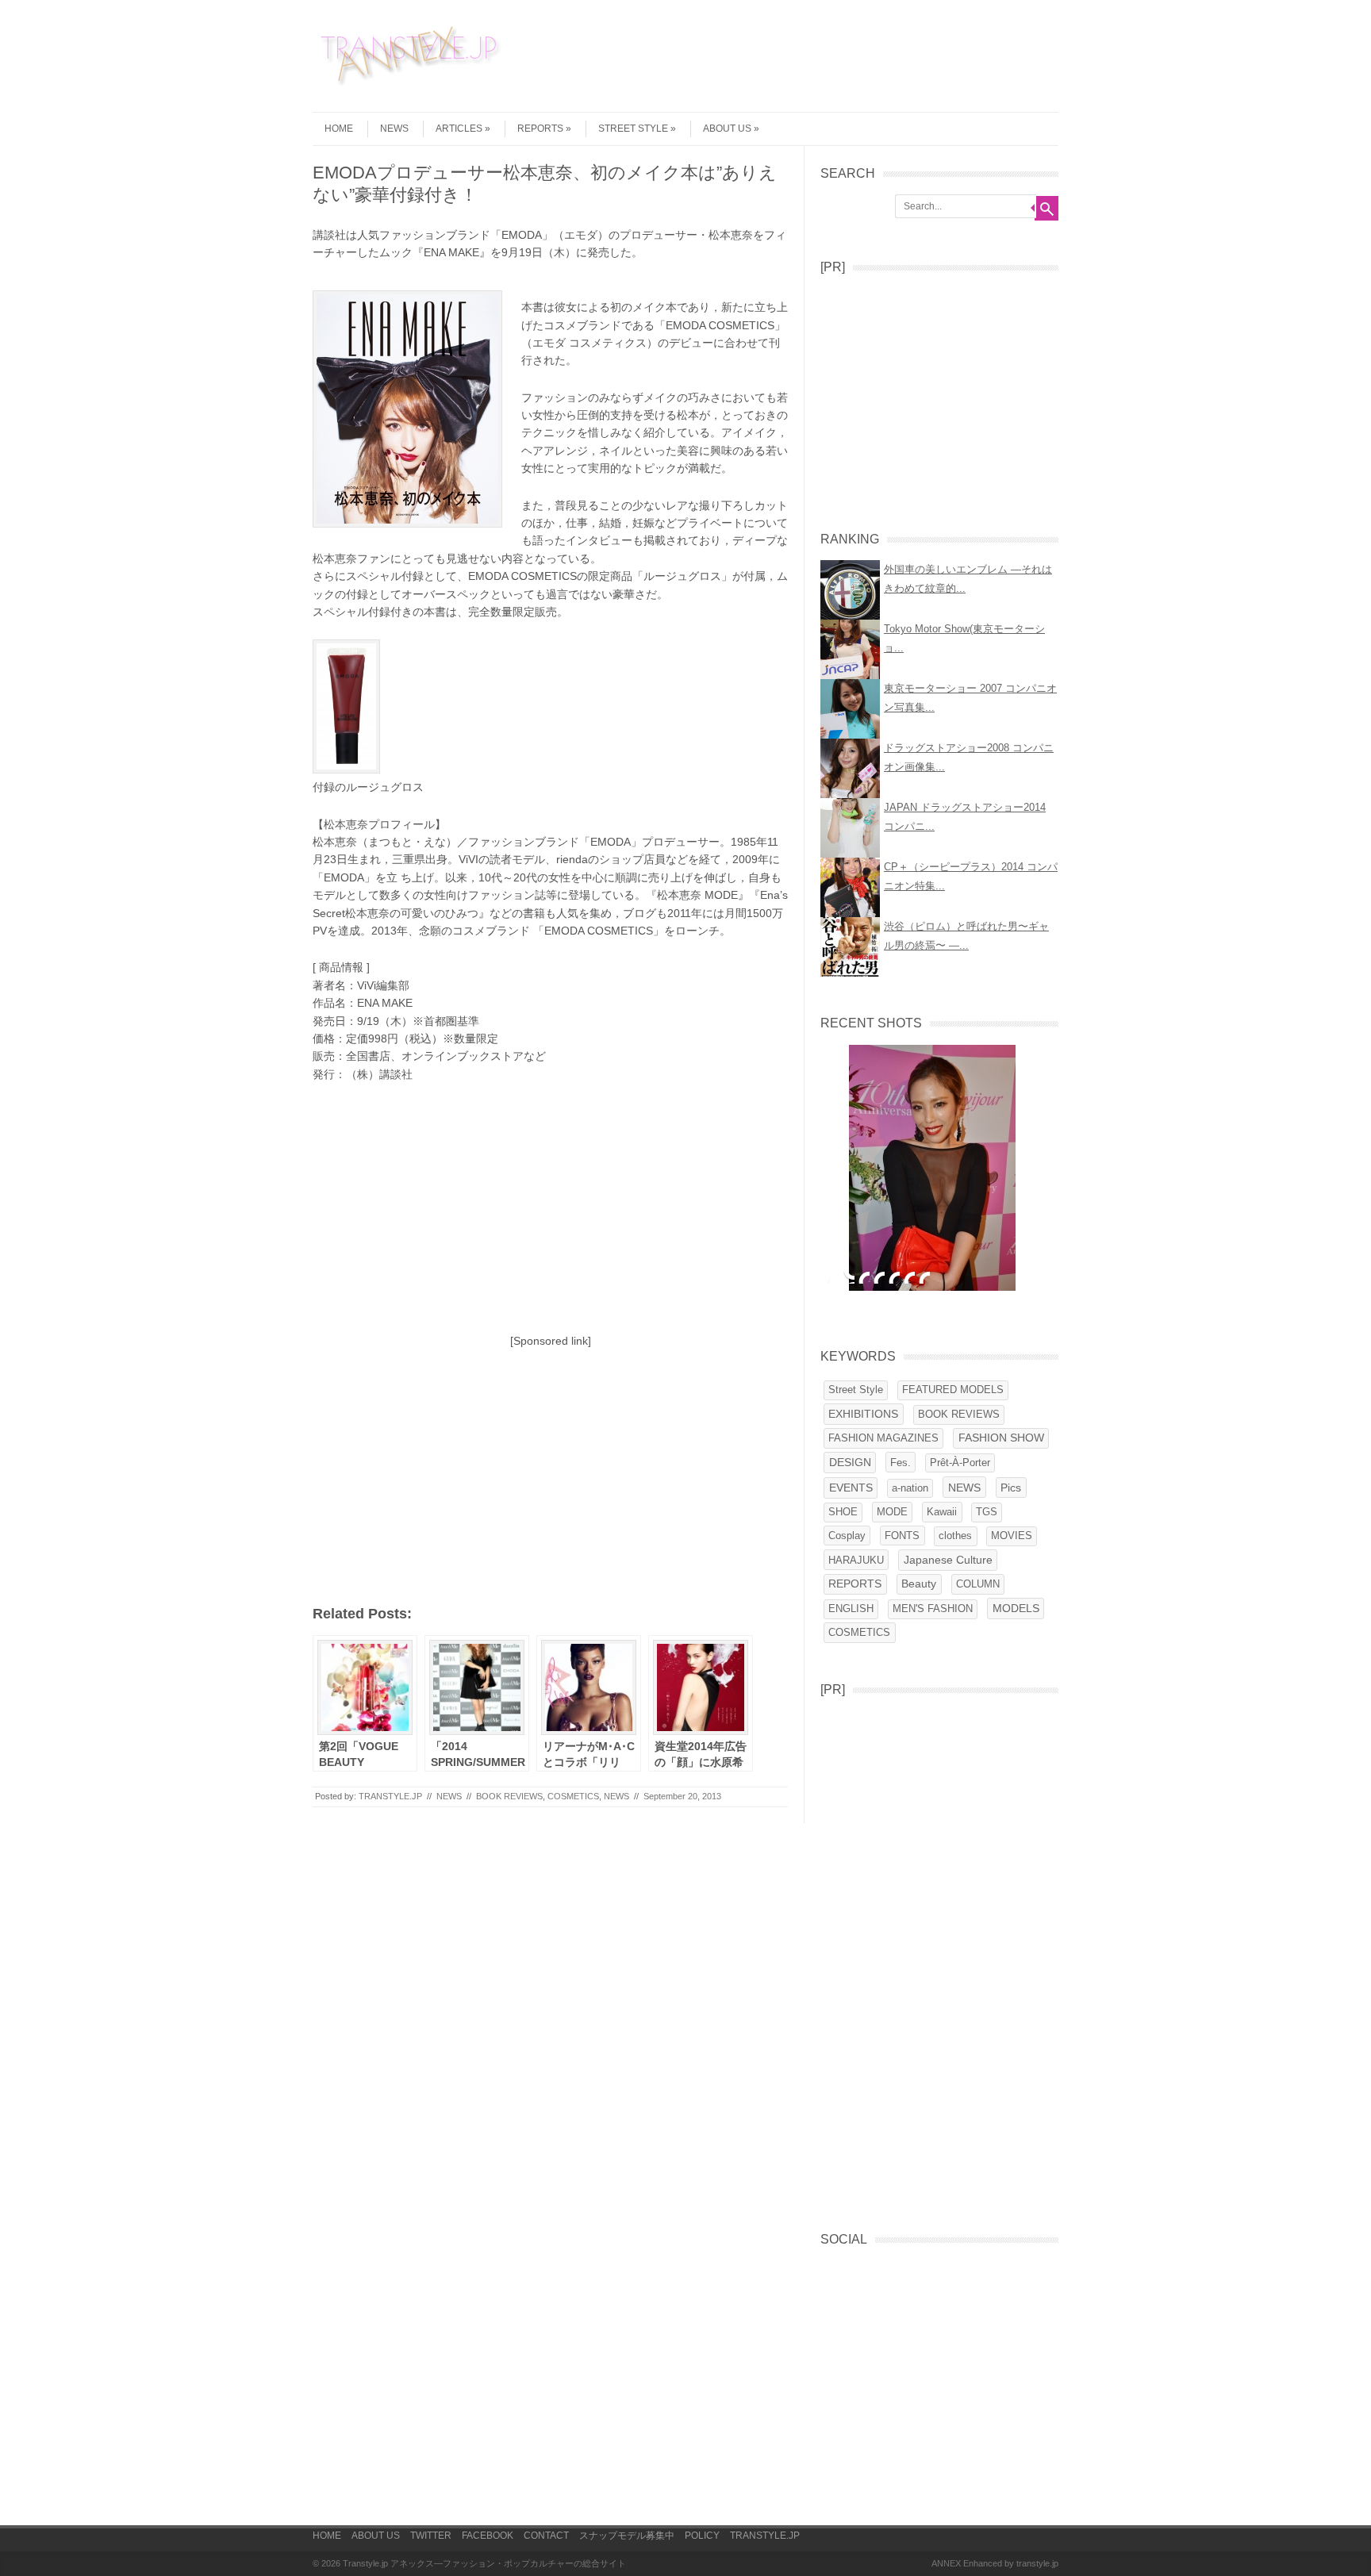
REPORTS (540, 129)
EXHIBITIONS (863, 1414)
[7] (924, 1277)
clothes (955, 1536)
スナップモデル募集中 (627, 2536)
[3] (864, 1277)
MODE (892, 1512)
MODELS (1016, 1609)
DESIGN (850, 1463)
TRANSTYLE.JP (390, 1796)
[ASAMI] (932, 1168)
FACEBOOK (488, 2536)
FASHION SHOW (1001, 1438)
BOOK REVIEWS (509, 1796)
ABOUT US (376, 2536)
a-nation (910, 1488)
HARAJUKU (856, 1560)
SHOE (843, 1512)
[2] (849, 1277)
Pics (1011, 1488)
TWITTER (431, 2536)
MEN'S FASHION (933, 1609)
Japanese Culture (948, 1560)
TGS (987, 1512)
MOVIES (1012, 1536)
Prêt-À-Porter (960, 1463)
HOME (339, 129)
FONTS (902, 1536)
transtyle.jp (1037, 2563)
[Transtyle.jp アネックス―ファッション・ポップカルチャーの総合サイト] (412, 86)
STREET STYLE (633, 129)
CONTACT (546, 2536)
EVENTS (851, 1488)
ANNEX (946, 2563)
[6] (909, 1277)
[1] (834, 1277)
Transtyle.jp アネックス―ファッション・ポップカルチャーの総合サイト (484, 2563)
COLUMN (978, 1584)
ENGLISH (851, 1609)
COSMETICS (573, 1796)
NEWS (394, 129)
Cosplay (847, 1536)
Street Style (856, 1390)
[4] (879, 1277)
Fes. (901, 1463)
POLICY (702, 2536)
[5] (894, 1277)
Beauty (919, 1584)
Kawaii (942, 1512)
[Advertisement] (976, 59)
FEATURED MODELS (953, 1390)
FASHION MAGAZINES (883, 1438)
